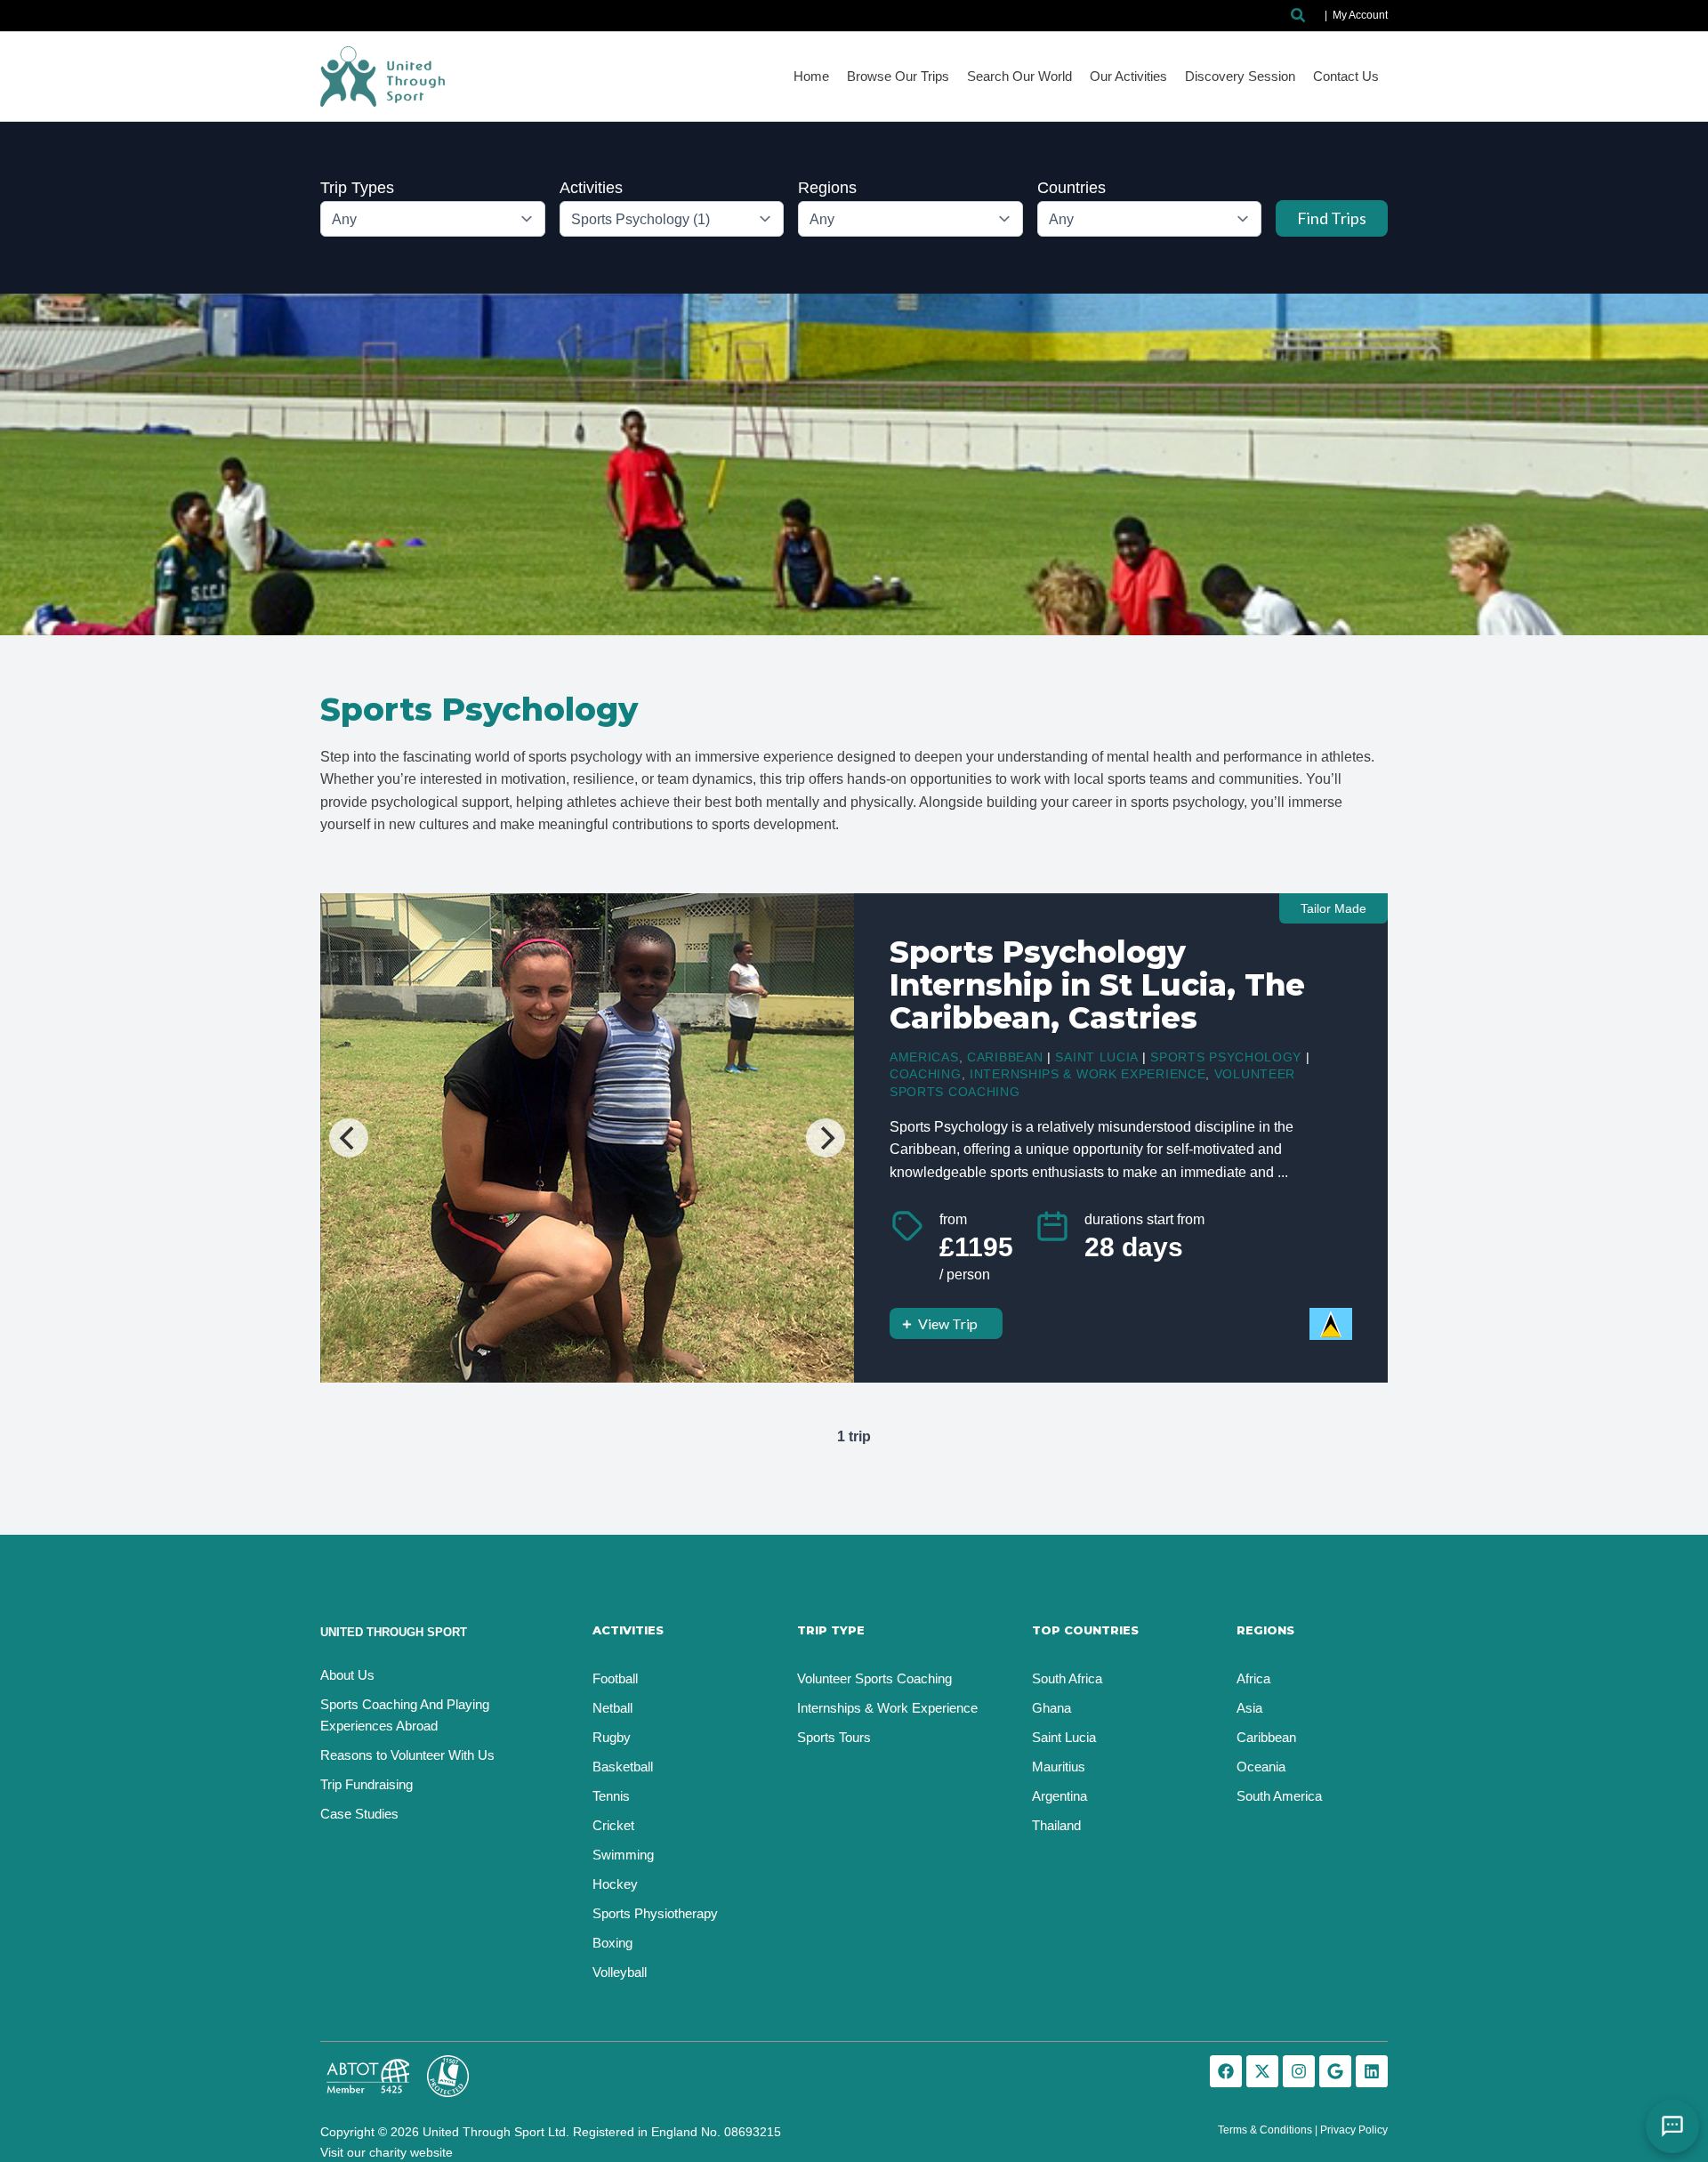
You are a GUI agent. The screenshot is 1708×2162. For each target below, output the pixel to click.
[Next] (826, 1138)
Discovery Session (1240, 76)
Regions (827, 188)
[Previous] (349, 1138)
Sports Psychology (1226, 1057)
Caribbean (1005, 1057)
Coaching (926, 1074)
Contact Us (1346, 76)
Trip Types (357, 188)
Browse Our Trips (898, 76)
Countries (1072, 188)
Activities (591, 188)
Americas (924, 1057)
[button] (1299, 16)
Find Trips (1332, 218)
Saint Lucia (1096, 1057)
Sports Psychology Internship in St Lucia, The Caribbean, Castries (1097, 984)
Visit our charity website (387, 2152)
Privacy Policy (1354, 2130)
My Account (1360, 15)
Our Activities (1128, 76)
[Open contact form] (1672, 2126)
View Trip (948, 1323)
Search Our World (1019, 76)
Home (811, 76)
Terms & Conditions (1265, 2130)
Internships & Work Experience (1088, 1074)
